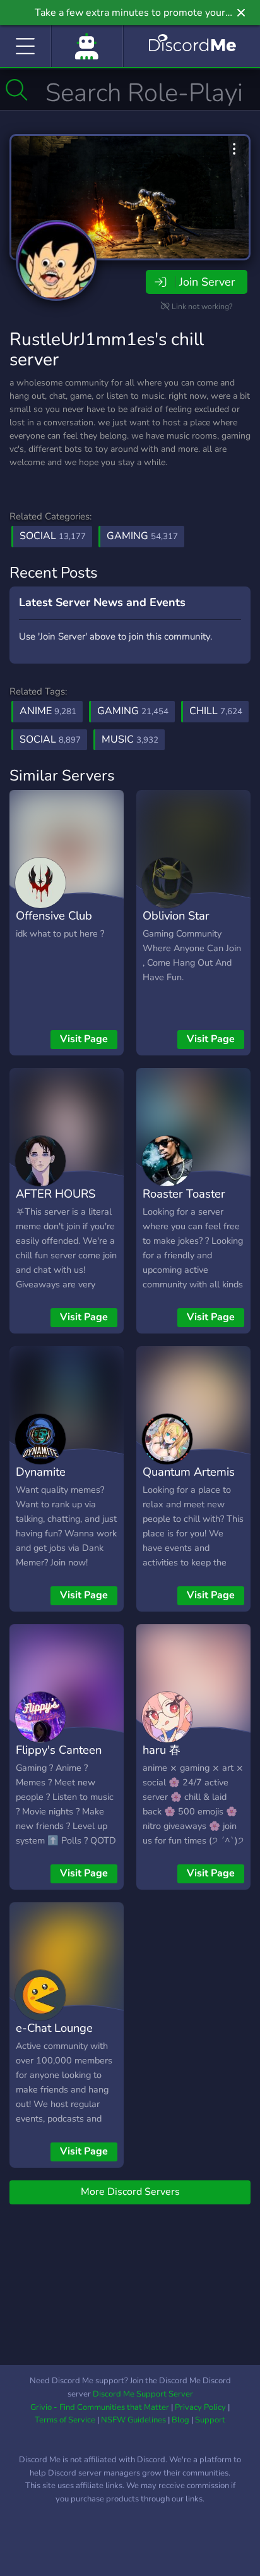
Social (53, 536)
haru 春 (162, 1750)
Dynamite (41, 1472)
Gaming (142, 536)
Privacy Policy (200, 2407)
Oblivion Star (176, 915)
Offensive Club (54, 915)
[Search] (17, 90)
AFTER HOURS (56, 1194)
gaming (133, 711)
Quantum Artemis (189, 1472)
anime (48, 711)
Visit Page (84, 1039)
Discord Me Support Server (143, 2394)
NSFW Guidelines (133, 2420)
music (130, 739)
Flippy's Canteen (59, 1750)
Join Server (207, 282)
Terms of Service (65, 2420)
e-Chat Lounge (54, 2028)
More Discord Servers (130, 2192)
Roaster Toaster (184, 1194)
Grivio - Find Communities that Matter (100, 2407)
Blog (180, 2420)
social (50, 739)
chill (216, 711)
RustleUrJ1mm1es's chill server (107, 349)
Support (210, 2420)
